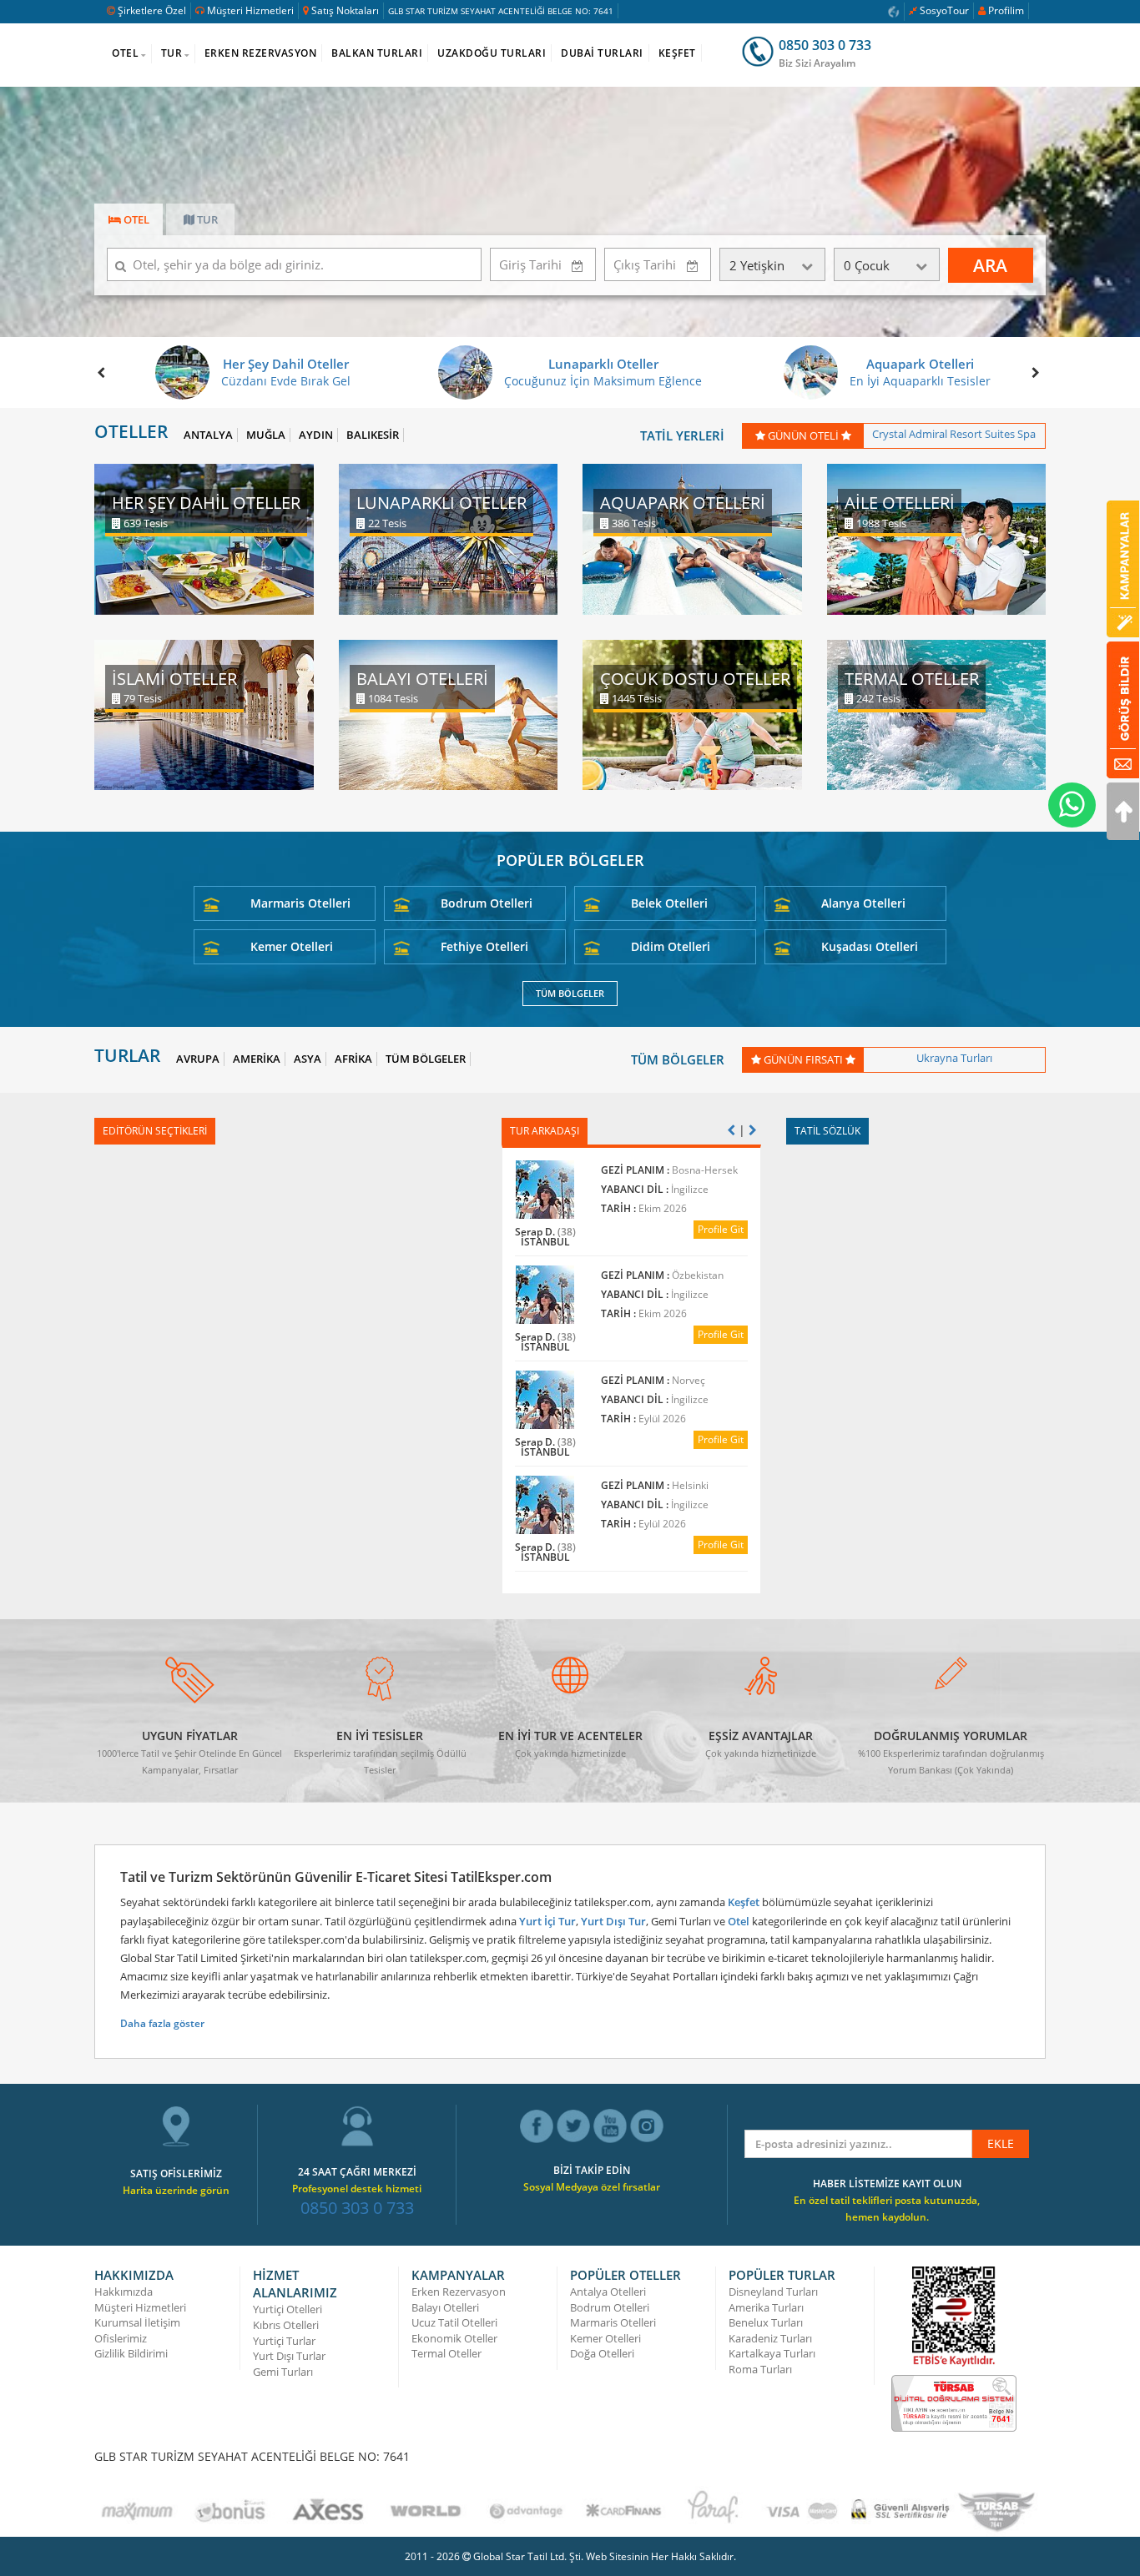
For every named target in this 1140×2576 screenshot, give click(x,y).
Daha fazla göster (162, 2023)
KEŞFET (677, 53)
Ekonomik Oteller (454, 2338)
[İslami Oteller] (204, 714)
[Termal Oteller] (937, 714)
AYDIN (316, 435)
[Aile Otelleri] (937, 538)
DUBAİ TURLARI (602, 53)
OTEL (125, 53)
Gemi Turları (283, 2372)
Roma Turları (760, 2369)
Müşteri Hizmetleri (250, 10)
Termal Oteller (446, 2353)
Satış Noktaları (345, 10)
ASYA (308, 1059)
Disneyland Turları (773, 2292)
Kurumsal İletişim (137, 2322)
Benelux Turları (766, 2322)
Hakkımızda (124, 2292)
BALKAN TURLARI (377, 53)
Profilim (1006, 10)
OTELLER (131, 432)
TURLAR (127, 1056)
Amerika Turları (766, 2307)
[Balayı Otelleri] (449, 714)
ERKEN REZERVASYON (261, 53)
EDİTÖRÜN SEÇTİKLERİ (155, 1131)
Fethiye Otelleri (484, 946)
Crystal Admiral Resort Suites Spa (954, 434)
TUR (172, 53)
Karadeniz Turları (770, 2338)
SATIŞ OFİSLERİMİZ (176, 2173)
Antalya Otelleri (608, 2292)
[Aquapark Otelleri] (692, 538)
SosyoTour (944, 10)
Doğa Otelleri (602, 2353)
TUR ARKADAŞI (545, 1131)
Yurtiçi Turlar (284, 2341)
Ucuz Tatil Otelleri (454, 2322)
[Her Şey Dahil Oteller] (204, 538)
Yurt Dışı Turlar (289, 2356)
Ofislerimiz (121, 2338)
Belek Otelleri (669, 903)
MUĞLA (266, 435)
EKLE (1001, 2143)
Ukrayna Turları (954, 1058)
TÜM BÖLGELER (570, 993)
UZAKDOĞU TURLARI (492, 53)
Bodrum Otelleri (487, 903)
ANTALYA (208, 435)
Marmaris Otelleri (300, 903)
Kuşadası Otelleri (870, 946)
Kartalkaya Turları (772, 2353)
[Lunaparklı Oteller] (449, 538)
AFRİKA (353, 1059)
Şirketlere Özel (152, 10)
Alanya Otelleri (863, 903)
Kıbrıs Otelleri (286, 2325)
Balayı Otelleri (445, 2307)
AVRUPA (198, 1059)
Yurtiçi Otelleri (288, 2309)
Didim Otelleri (671, 946)
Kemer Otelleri (292, 946)
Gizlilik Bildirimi (131, 2353)
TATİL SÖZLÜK (827, 1131)
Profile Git (721, 1229)
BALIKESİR (373, 435)
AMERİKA (257, 1059)
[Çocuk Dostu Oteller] (692, 714)
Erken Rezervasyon (459, 2292)
